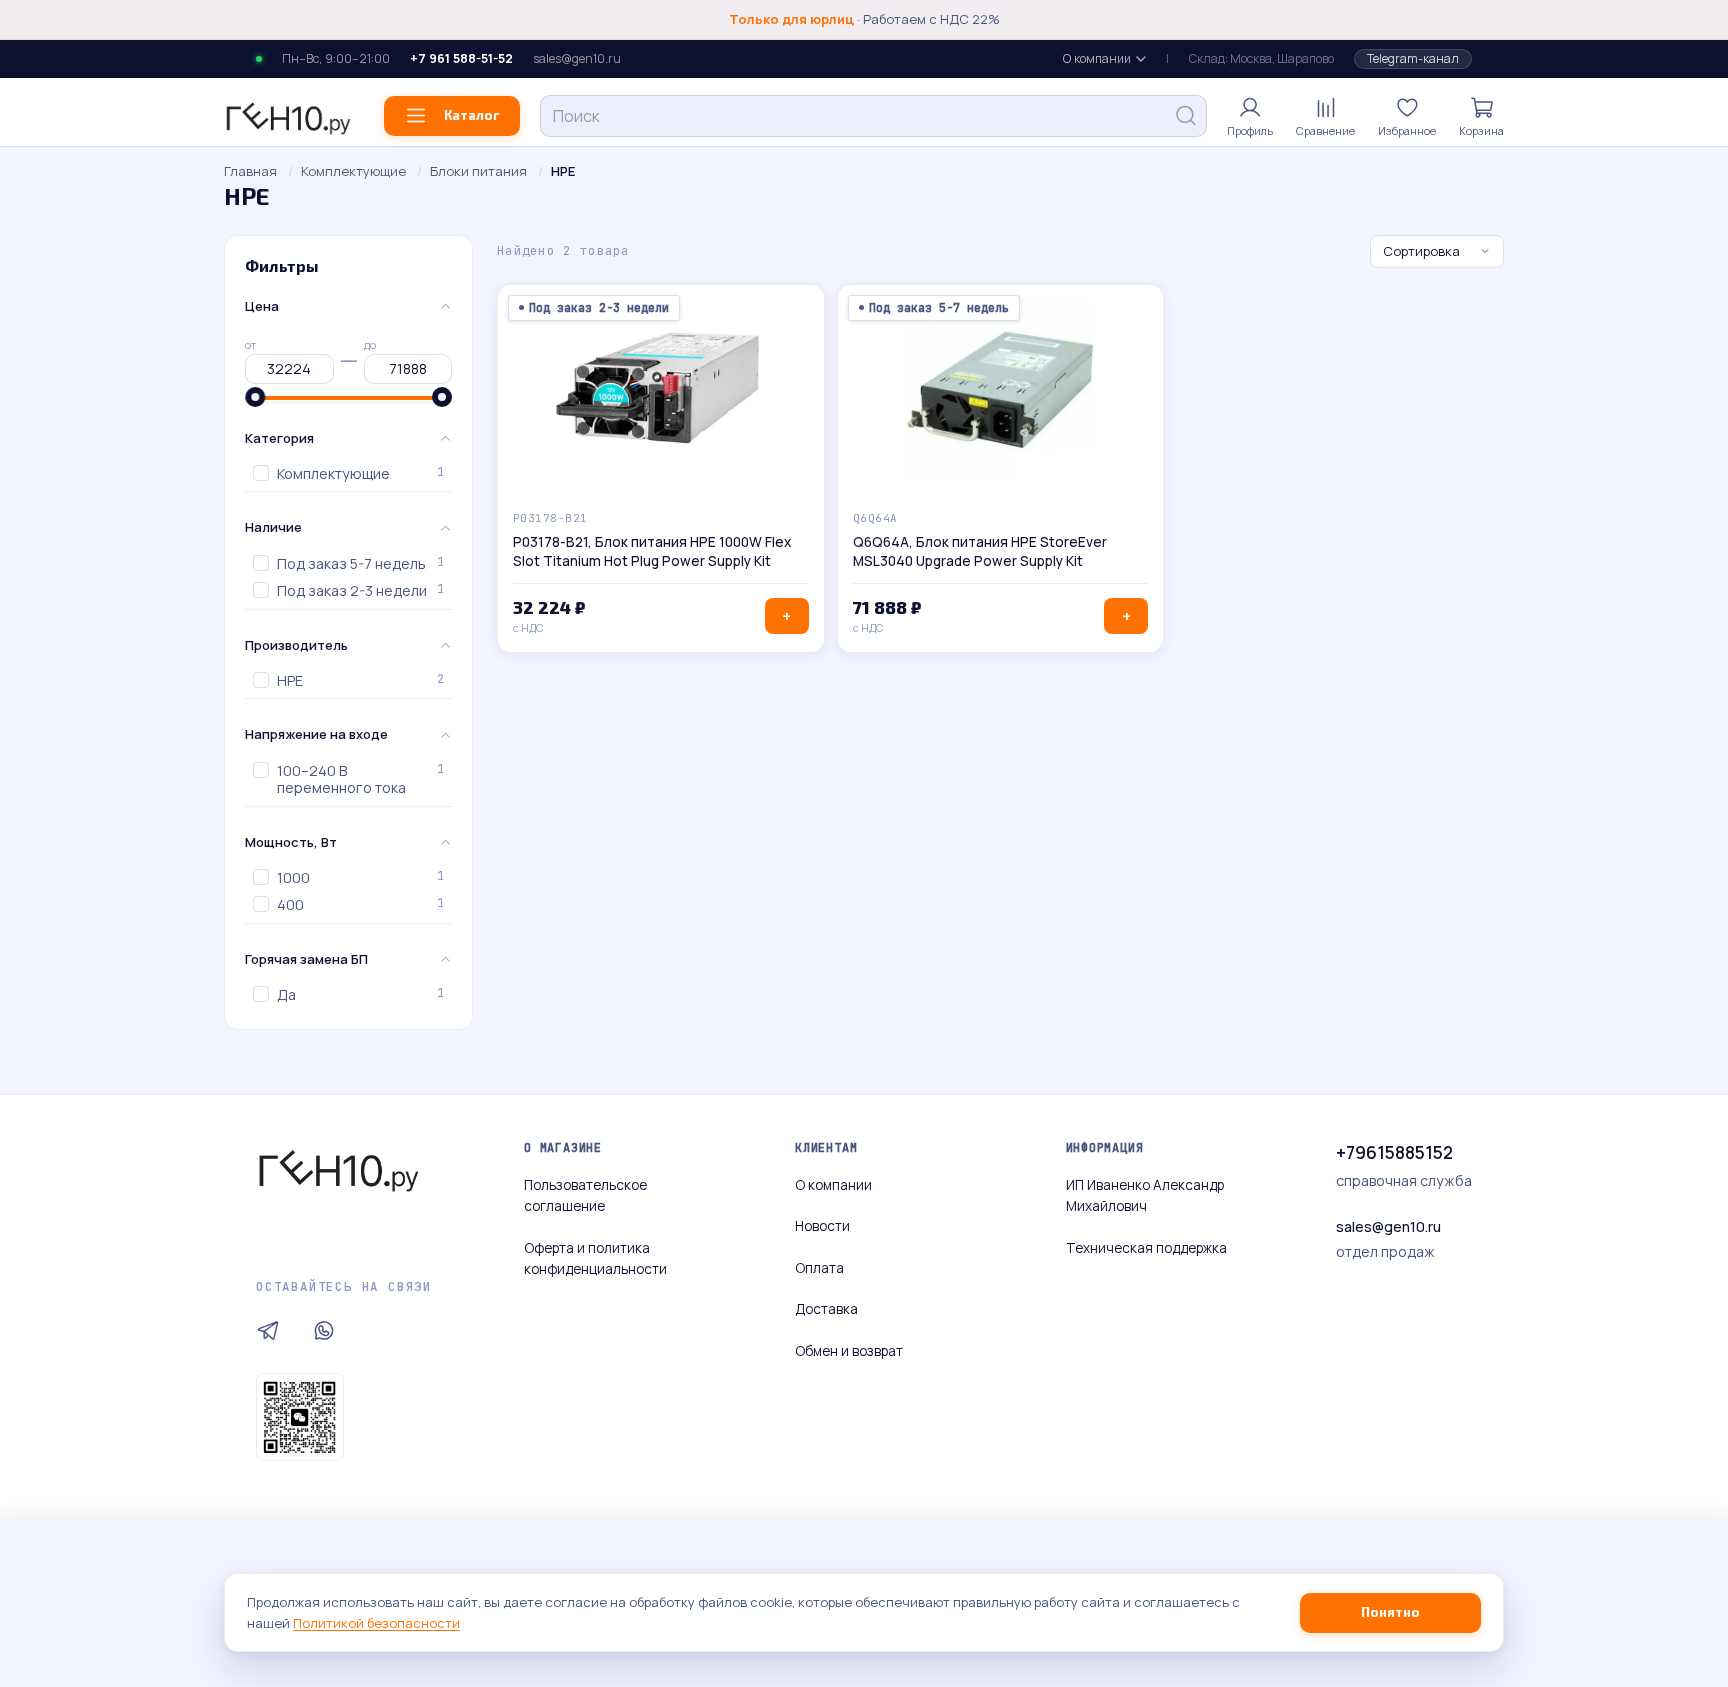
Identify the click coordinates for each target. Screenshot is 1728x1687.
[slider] (255, 397)
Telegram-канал (1413, 58)
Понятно (1390, 1612)
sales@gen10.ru (577, 59)
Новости (822, 1226)
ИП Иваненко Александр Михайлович (1145, 1196)
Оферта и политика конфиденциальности (595, 1259)
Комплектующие (353, 171)
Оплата (819, 1268)
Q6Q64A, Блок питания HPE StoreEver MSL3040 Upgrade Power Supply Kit (980, 551)
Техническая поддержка (1146, 1248)
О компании (1097, 58)
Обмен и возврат (849, 1351)
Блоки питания (478, 171)
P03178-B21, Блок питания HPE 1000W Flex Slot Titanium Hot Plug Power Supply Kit (652, 551)
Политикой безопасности (376, 1623)
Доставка (826, 1309)
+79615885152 (1394, 1152)
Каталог (472, 115)
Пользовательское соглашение (585, 1196)
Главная (250, 171)
